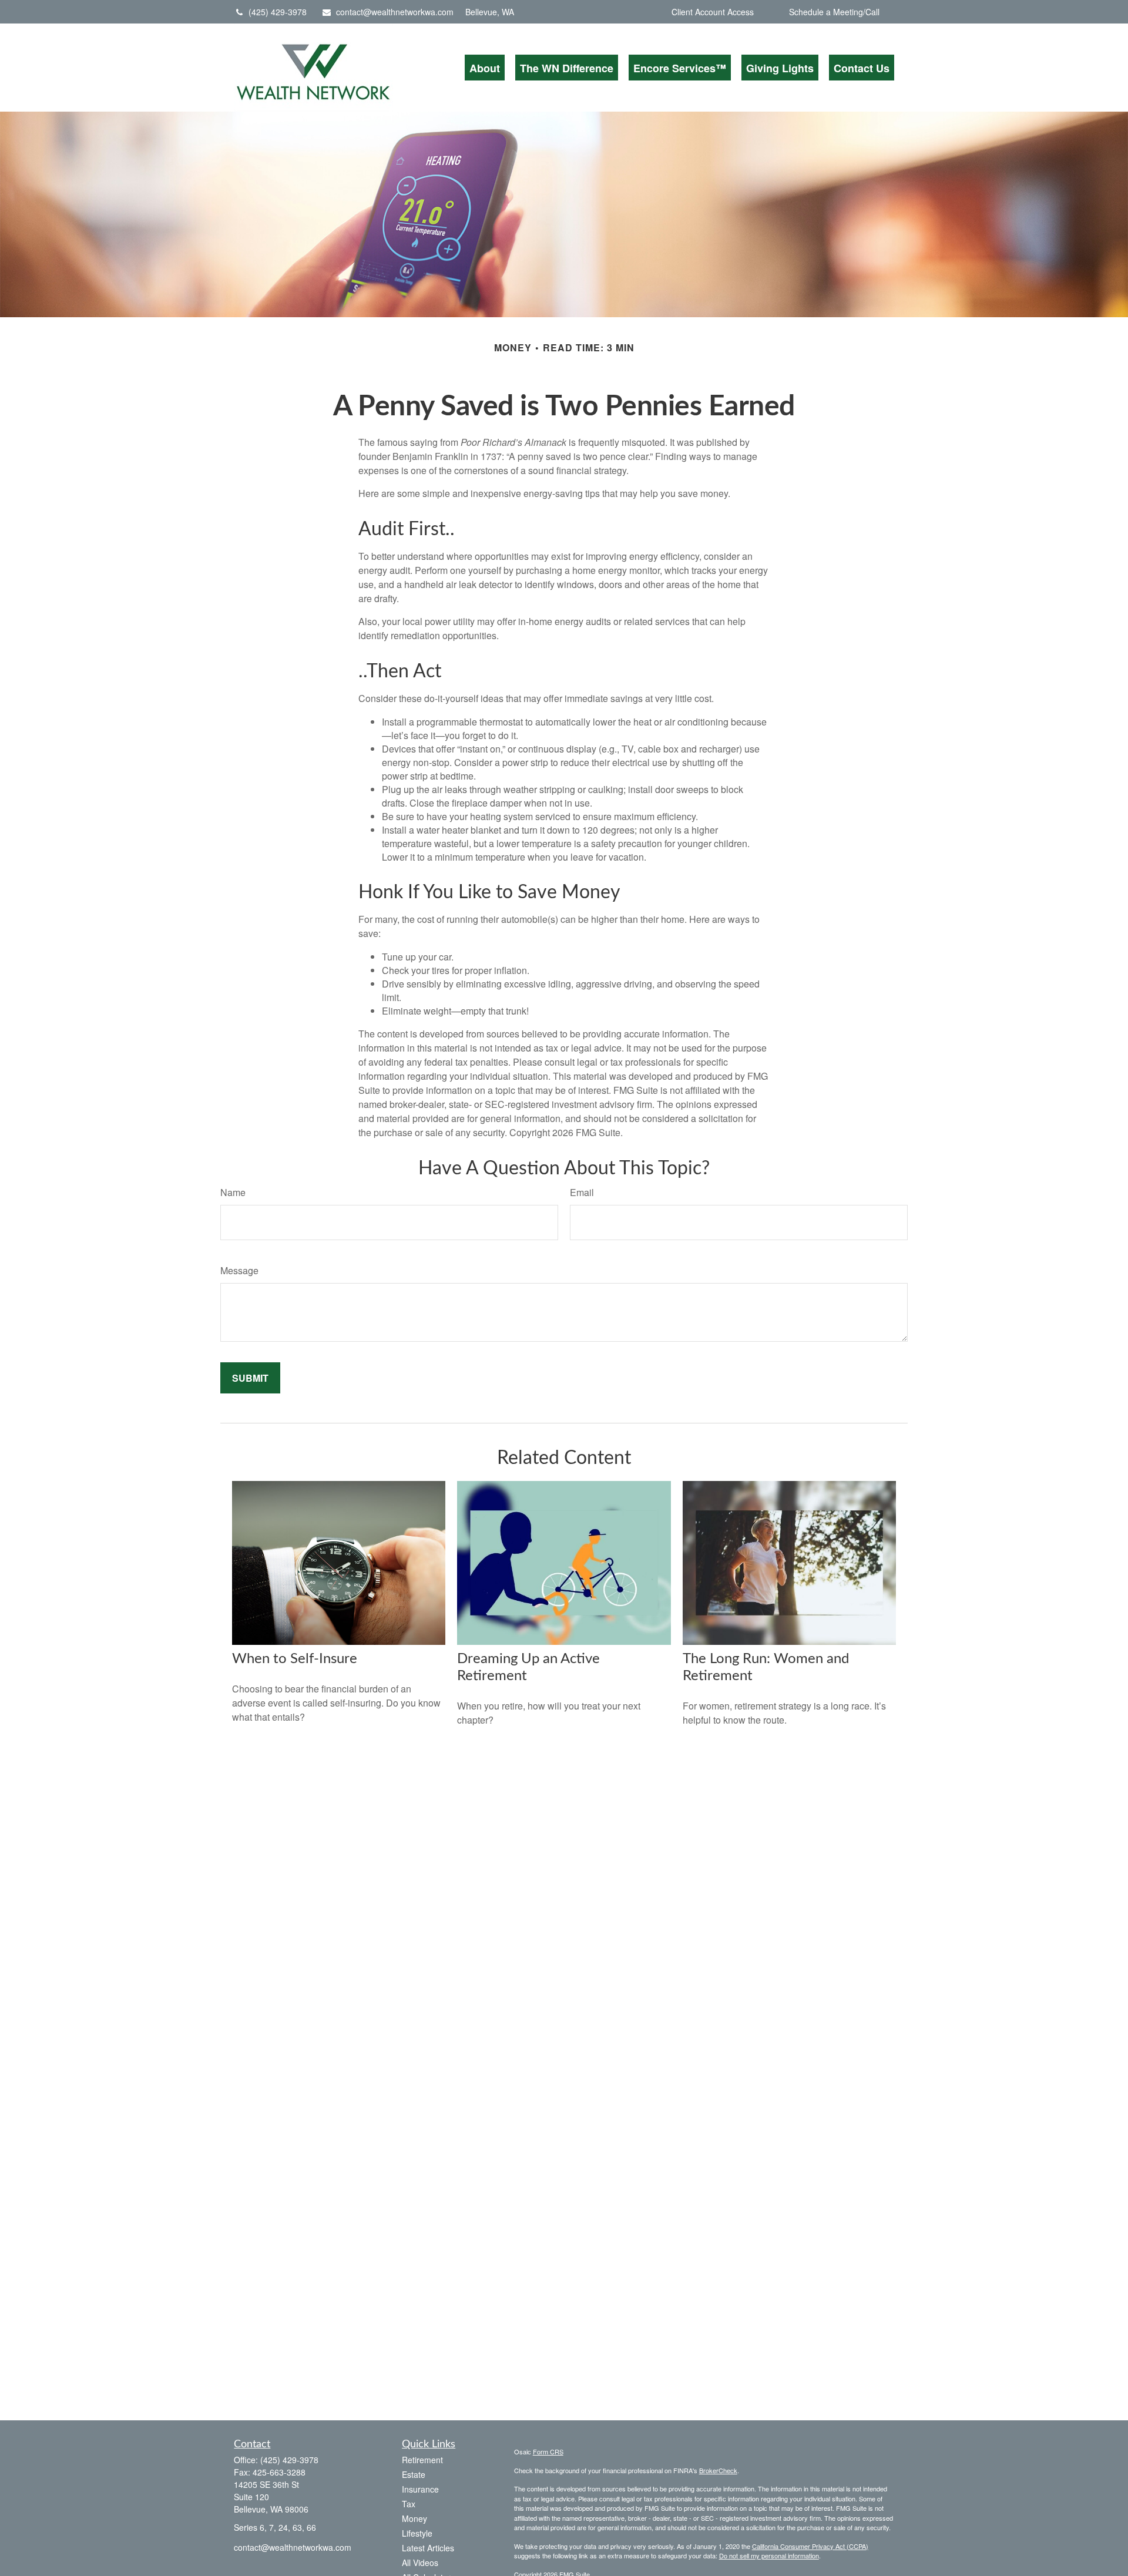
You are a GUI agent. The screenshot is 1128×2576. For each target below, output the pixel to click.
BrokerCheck (718, 2470)
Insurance (420, 2489)
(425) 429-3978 (278, 12)
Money (414, 2518)
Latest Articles (428, 2548)
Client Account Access (713, 12)
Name (233, 1192)
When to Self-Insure (295, 1659)
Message (239, 1270)
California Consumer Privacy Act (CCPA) (810, 2546)
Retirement (422, 2460)
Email (582, 1192)
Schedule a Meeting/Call (834, 12)
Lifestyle (417, 2533)
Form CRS (548, 2451)
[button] (485, 68)
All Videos (420, 2562)
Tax (409, 2504)
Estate (414, 2474)
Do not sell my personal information (769, 2555)
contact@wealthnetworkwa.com (395, 12)
